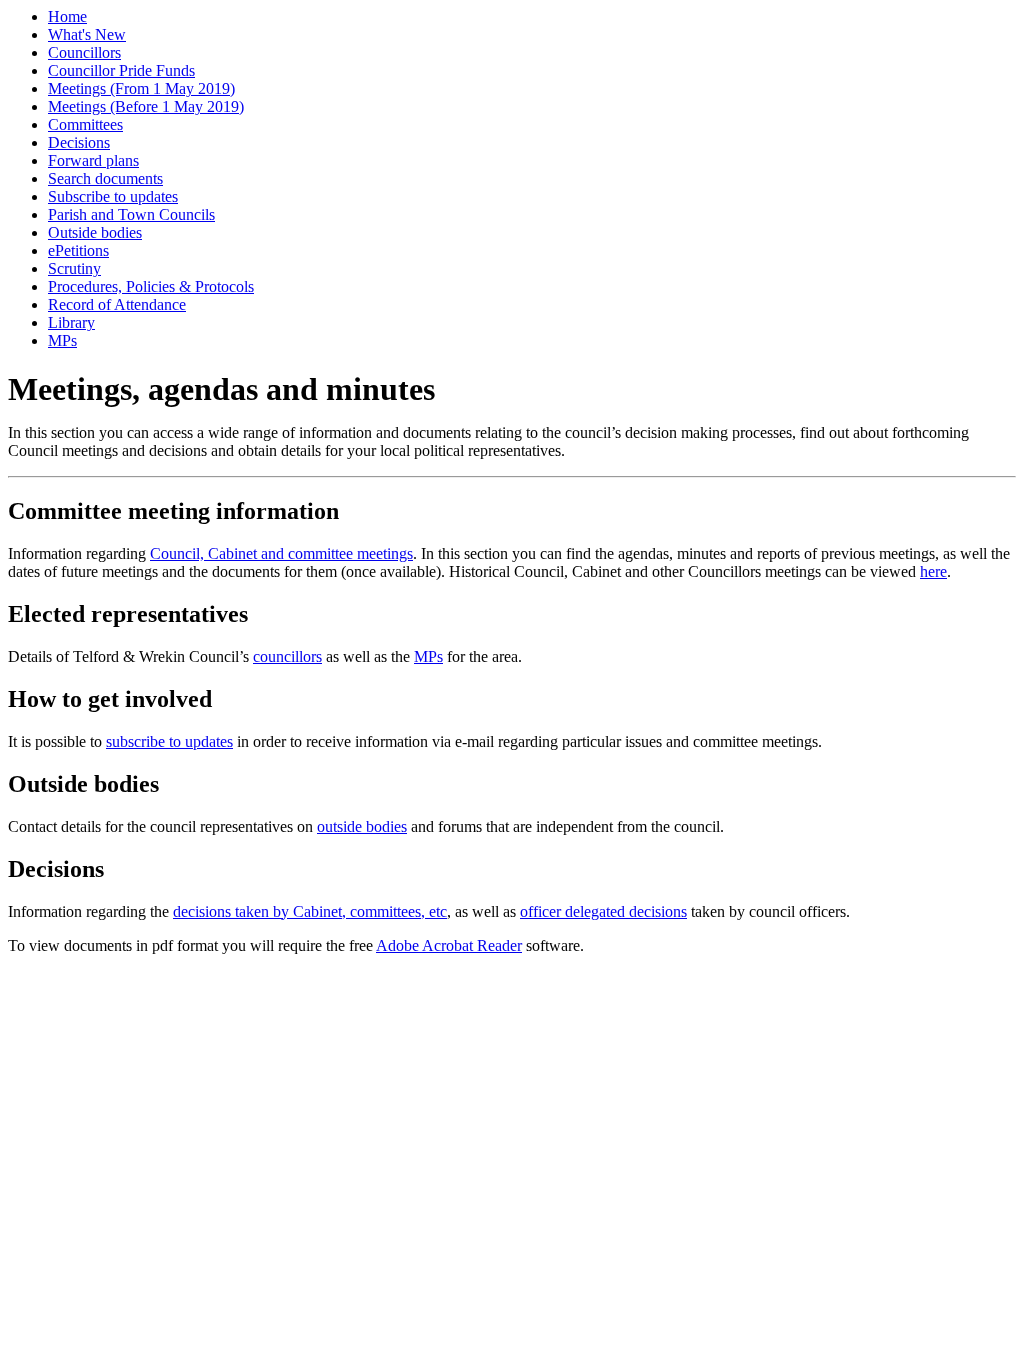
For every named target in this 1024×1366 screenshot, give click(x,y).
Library (71, 322)
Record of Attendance (117, 304)
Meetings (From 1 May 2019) (141, 88)
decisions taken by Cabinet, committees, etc (310, 911)
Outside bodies (95, 232)
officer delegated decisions (603, 911)
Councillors (84, 52)
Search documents (105, 178)
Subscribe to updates (113, 196)
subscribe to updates (169, 741)
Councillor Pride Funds (121, 70)
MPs (62, 340)
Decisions (79, 142)
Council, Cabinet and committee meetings (281, 553)
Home (67, 16)
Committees (85, 124)
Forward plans (93, 160)
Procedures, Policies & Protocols (151, 286)
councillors (287, 656)
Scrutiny (74, 268)
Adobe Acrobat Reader (449, 945)
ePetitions (78, 250)
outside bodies (362, 826)
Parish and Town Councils (131, 214)
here (933, 571)
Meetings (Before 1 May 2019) (146, 106)
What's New (87, 34)
